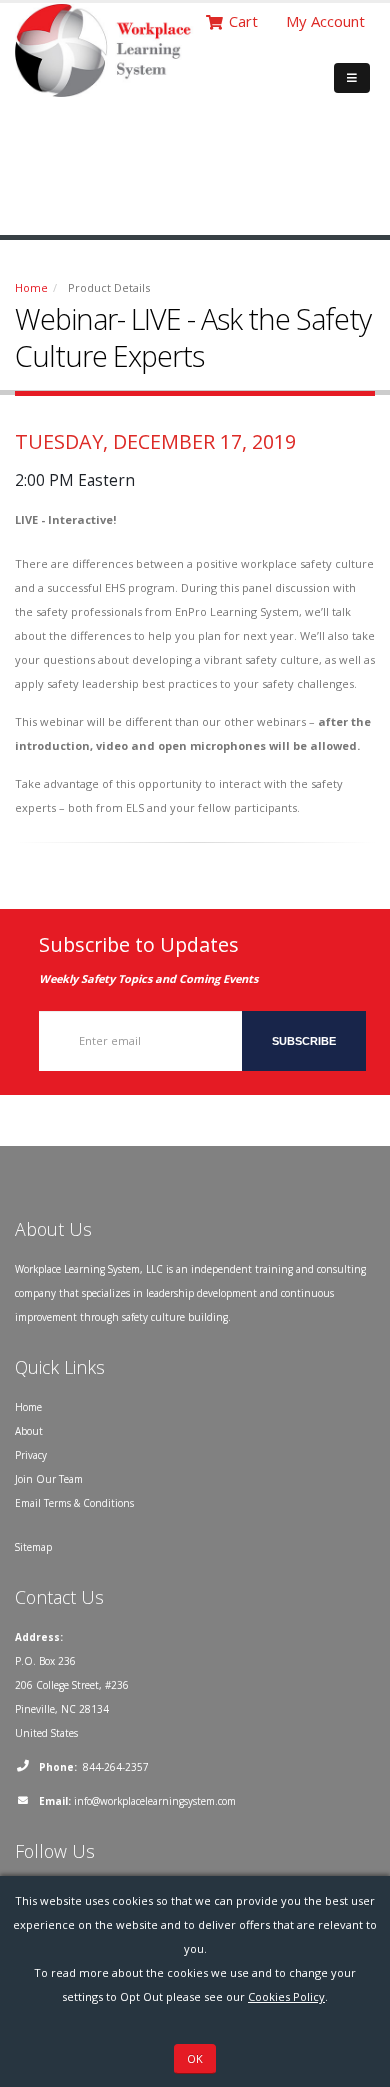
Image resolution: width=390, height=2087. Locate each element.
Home (31, 287)
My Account (325, 21)
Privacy (31, 1455)
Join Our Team (49, 1479)
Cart (243, 21)
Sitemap (33, 1547)
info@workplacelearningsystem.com (155, 1801)
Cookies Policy (286, 1996)
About (29, 1431)
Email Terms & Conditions (74, 1503)
